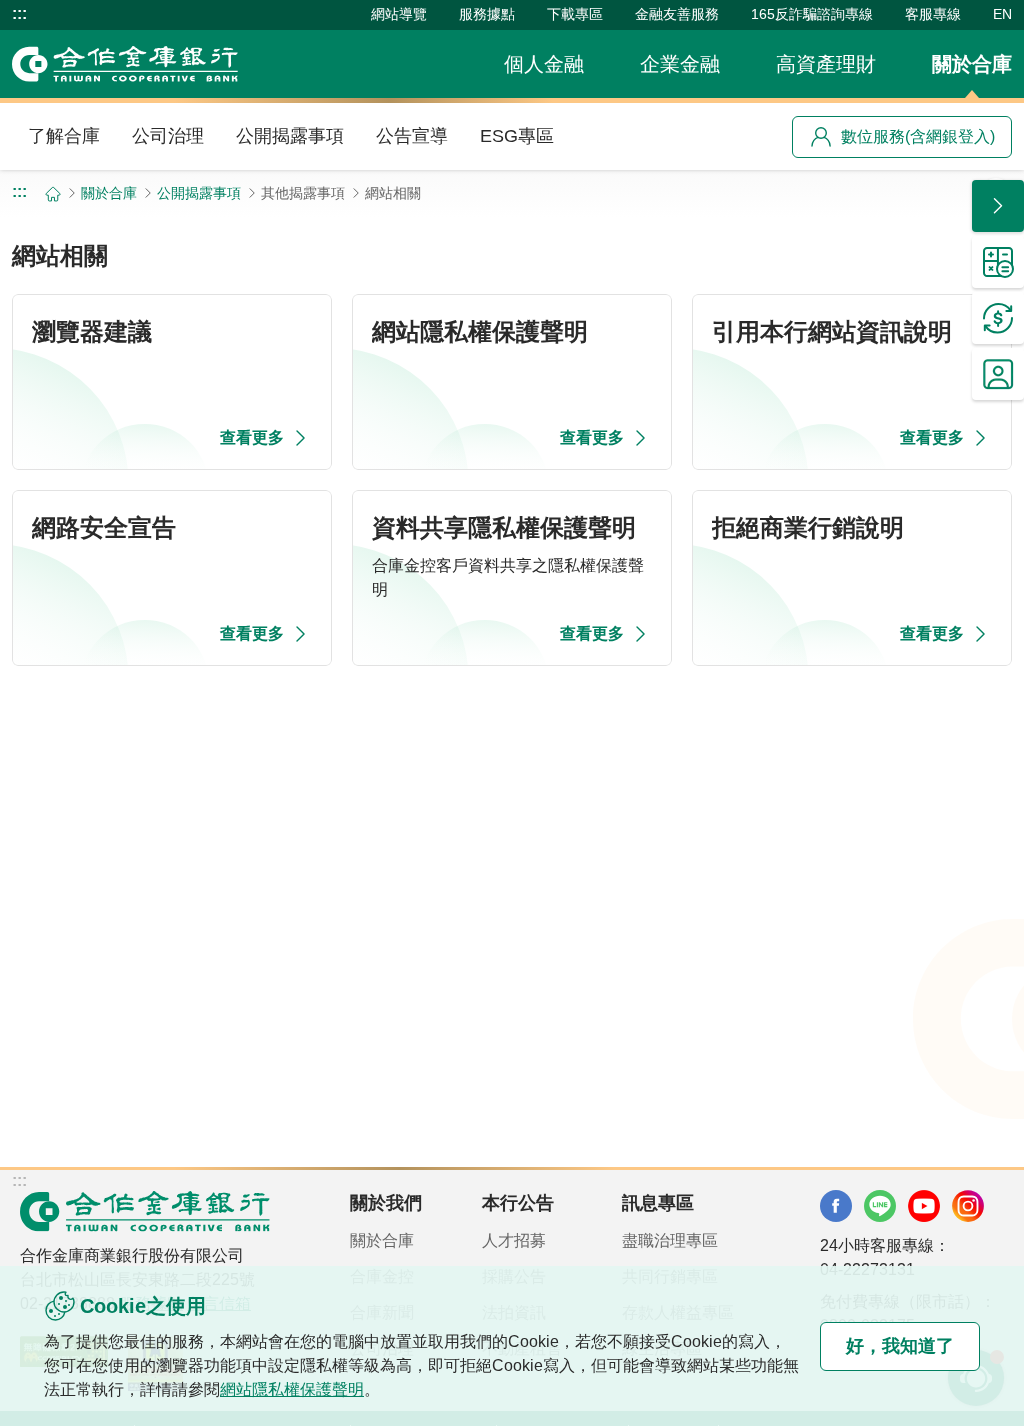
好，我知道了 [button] (900, 1346)
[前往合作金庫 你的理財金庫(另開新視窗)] (836, 1206)
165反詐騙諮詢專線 (812, 14)
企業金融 (680, 64)
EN (1002, 14)
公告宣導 (412, 136)
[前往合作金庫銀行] (145, 1211)
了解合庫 (64, 136)
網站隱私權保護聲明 (292, 1389)
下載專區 (575, 14)
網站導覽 (399, 14)
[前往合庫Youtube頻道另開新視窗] (924, 1206)
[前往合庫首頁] (125, 64)
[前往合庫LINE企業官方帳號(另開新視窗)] (880, 1206)
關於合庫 (972, 64)
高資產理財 (826, 64)
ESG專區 (517, 136)
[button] (998, 206)
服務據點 (487, 14)
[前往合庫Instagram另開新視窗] (968, 1206)
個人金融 (544, 64)
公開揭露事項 (290, 136)
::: (19, 14)
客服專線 (933, 14)
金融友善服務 (677, 14)
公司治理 (168, 136)
